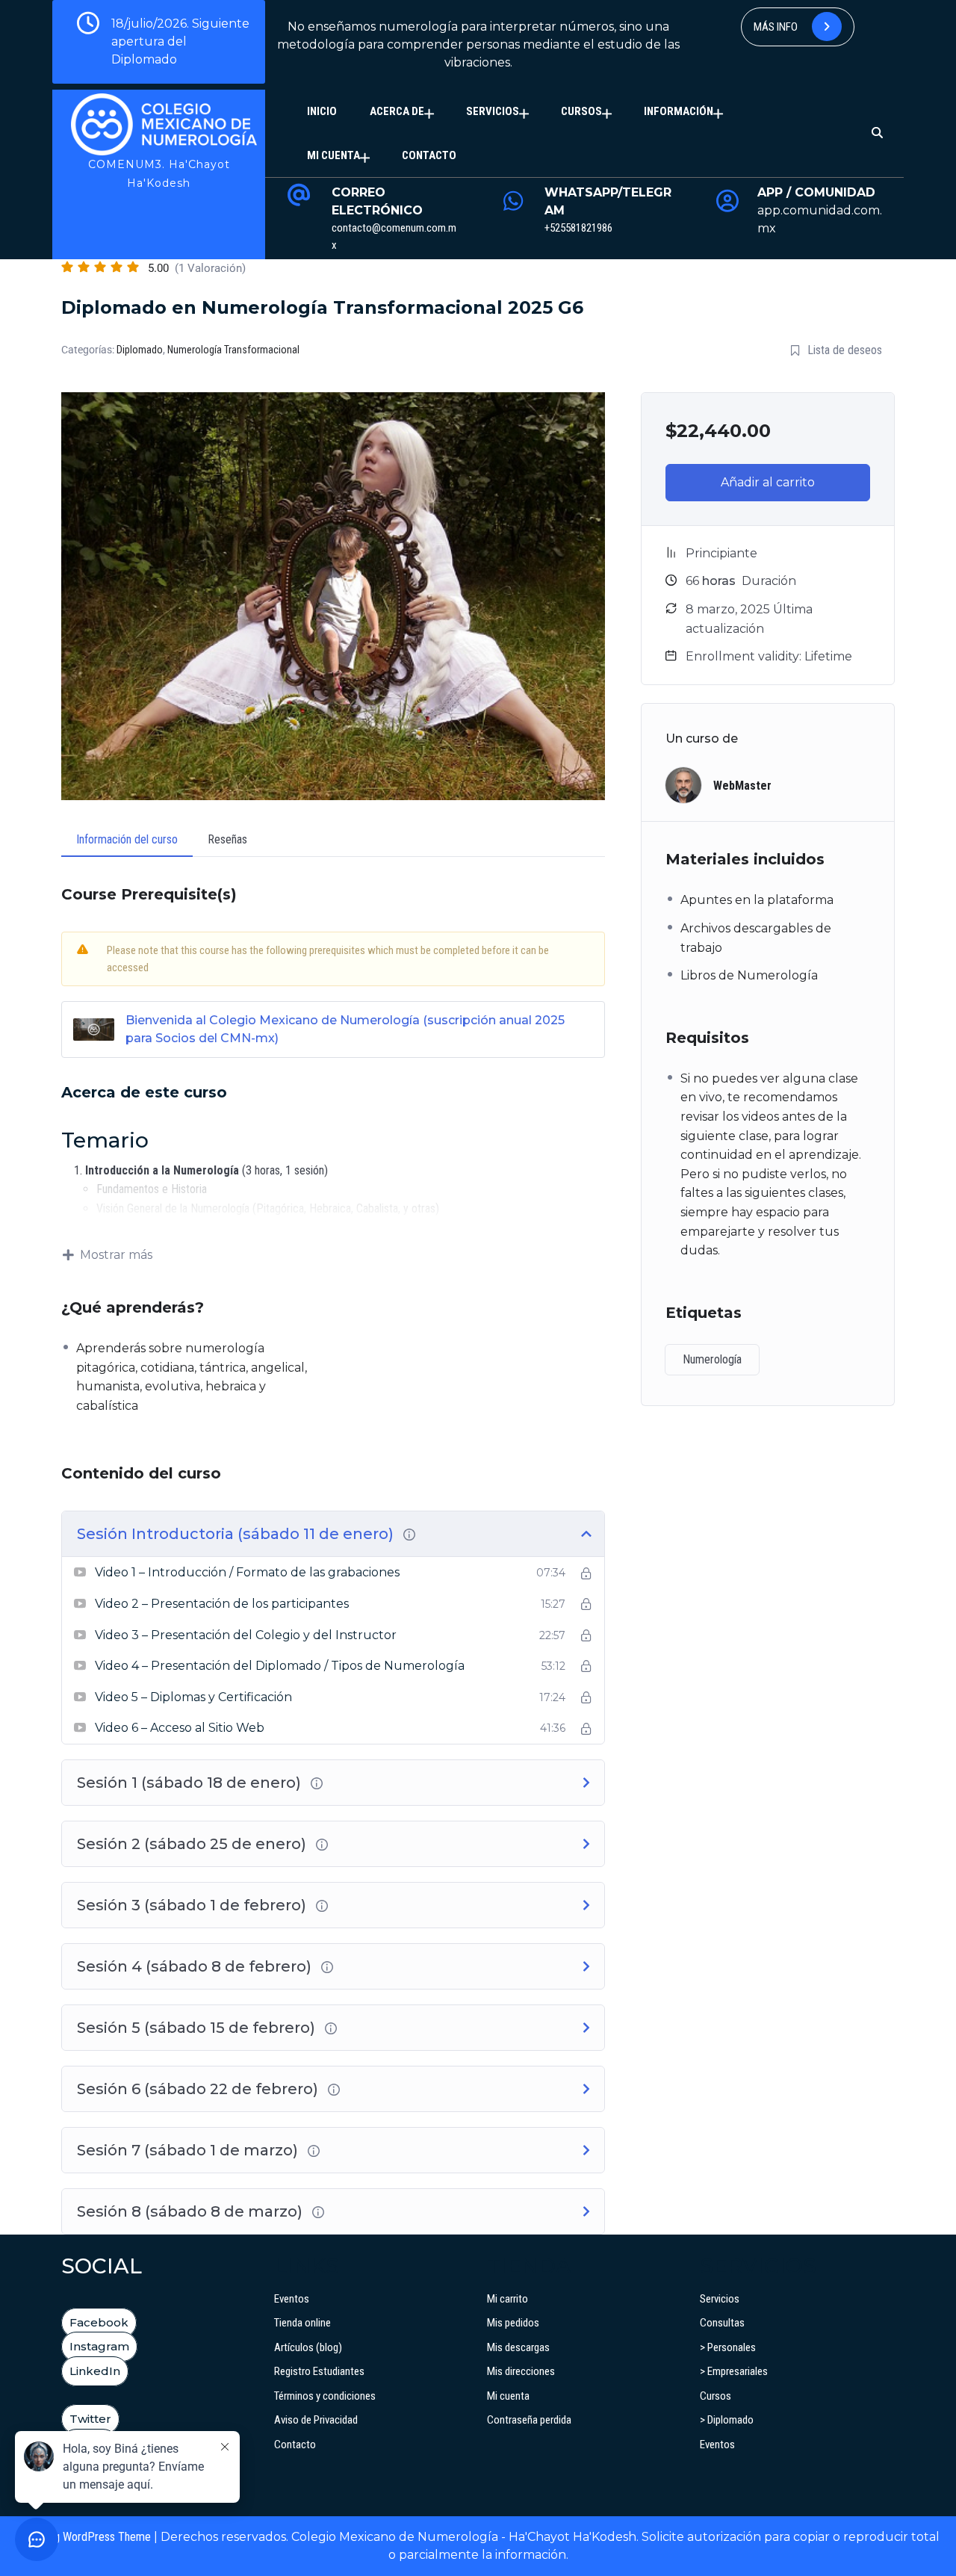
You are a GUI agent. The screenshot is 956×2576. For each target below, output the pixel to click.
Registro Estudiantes (319, 2371)
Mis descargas (518, 2347)
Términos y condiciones (325, 2396)
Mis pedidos (513, 2323)
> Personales (728, 2347)
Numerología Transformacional (233, 350)
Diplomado (140, 350)
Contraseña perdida (529, 2420)
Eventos (292, 2299)
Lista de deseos (845, 350)
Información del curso (127, 839)
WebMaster (742, 786)
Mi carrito (508, 2299)
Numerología (712, 1359)
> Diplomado (727, 2420)
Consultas (722, 2323)
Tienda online (302, 2323)
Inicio (322, 111)
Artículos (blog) (308, 2347)
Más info (777, 27)
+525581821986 (578, 228)
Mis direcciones (521, 2371)
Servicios (493, 111)
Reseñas (227, 839)
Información (679, 111)
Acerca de (397, 111)
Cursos (581, 111)
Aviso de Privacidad (316, 2420)
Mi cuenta (333, 155)
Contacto (429, 155)
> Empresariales (734, 2371)
